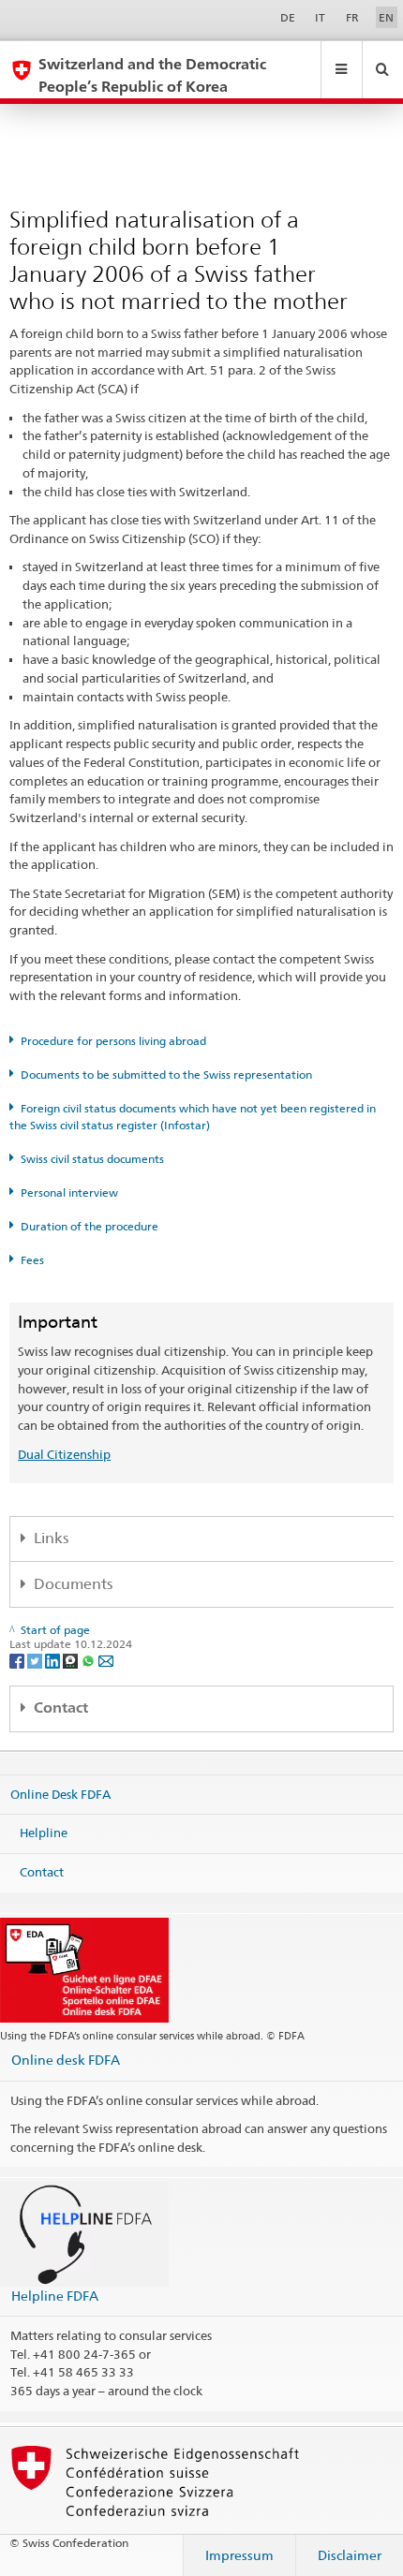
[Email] (106, 1660)
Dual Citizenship (64, 1454)
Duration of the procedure (90, 1226)
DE (288, 17)
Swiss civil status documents (92, 1159)
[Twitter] (36, 1660)
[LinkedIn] (54, 1660)
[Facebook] (18, 1660)
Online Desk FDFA (60, 1793)
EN (386, 17)
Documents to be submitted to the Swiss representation (166, 1075)
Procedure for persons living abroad (113, 1041)
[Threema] (72, 1660)
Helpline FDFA (55, 2296)
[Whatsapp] (90, 1660)
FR (352, 17)
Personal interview (69, 1192)
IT (320, 17)
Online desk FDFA (66, 2060)
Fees (32, 1260)
